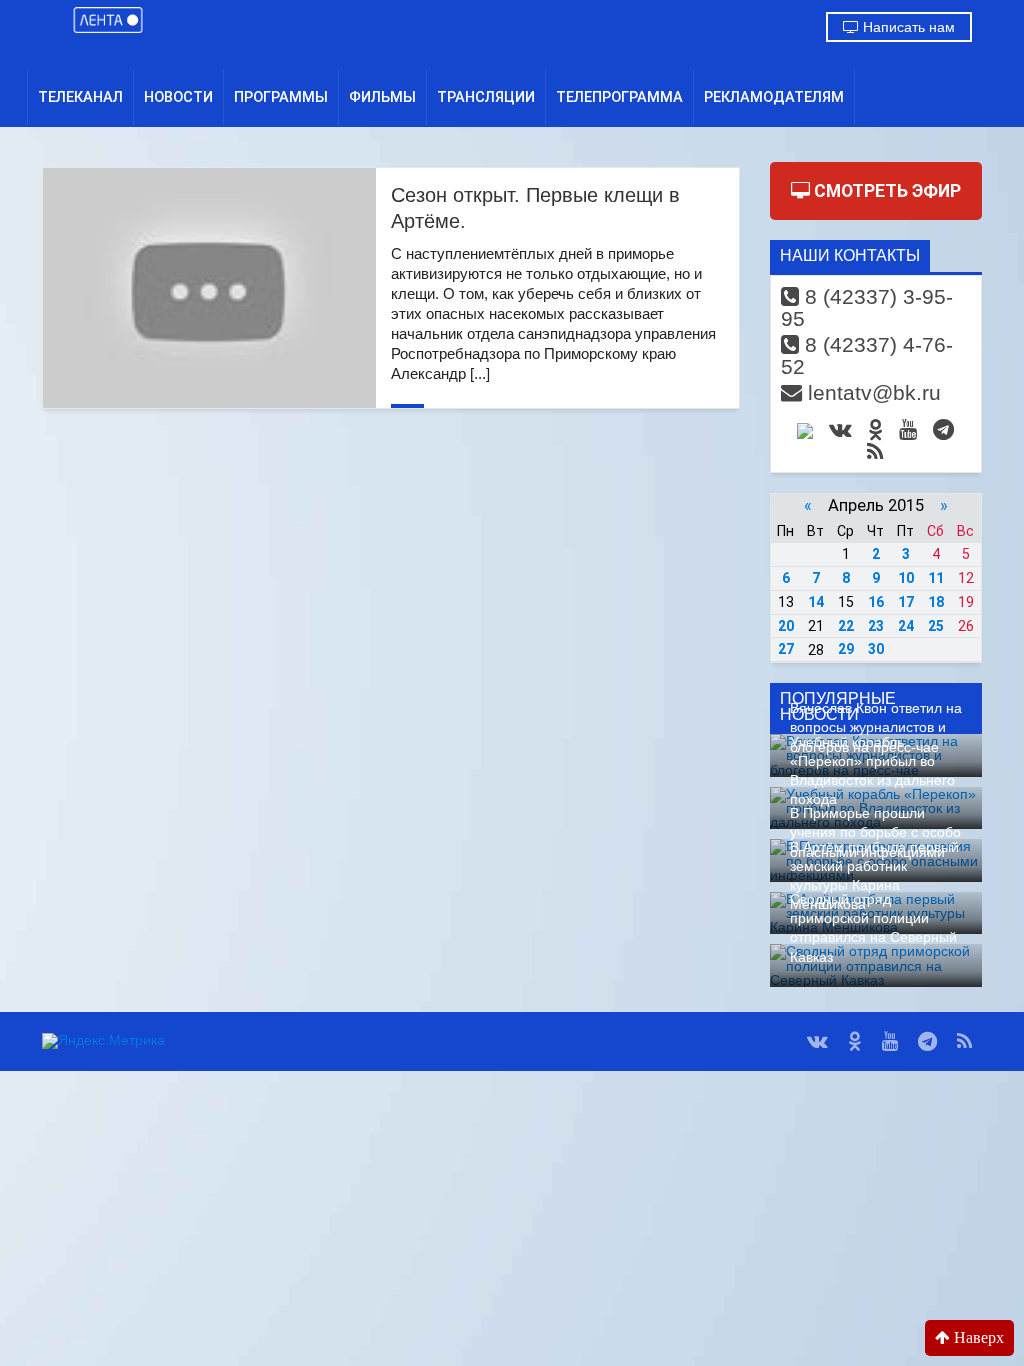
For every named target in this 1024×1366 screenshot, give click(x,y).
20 (786, 626)
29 (846, 649)
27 (786, 649)
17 (906, 602)
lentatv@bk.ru (871, 392)
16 (876, 602)
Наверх (977, 1337)
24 (906, 626)
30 (876, 649)
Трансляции (486, 97)
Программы (281, 97)
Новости (178, 97)
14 (816, 602)
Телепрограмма (619, 97)
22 (846, 626)
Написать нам (907, 27)
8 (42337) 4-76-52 (867, 355)
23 (876, 626)
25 (936, 626)
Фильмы (382, 97)
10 (906, 578)
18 (936, 602)
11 (936, 578)
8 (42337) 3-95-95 (867, 307)
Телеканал (80, 97)
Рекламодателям (774, 97)
